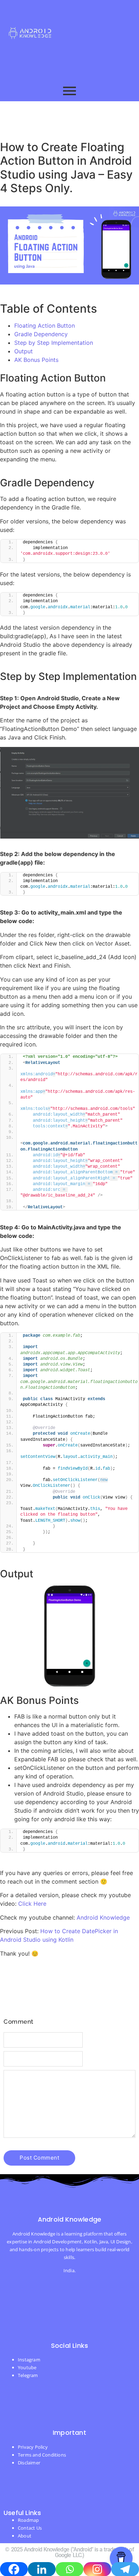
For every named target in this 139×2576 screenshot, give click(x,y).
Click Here (32, 1904)
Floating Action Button (45, 326)
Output (24, 351)
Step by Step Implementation (54, 343)
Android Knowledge (103, 1917)
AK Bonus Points (36, 360)
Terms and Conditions (42, 2455)
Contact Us (30, 2528)
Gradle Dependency (41, 334)
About (25, 2536)
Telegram (28, 2375)
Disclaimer (29, 2463)
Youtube (27, 2367)
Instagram (29, 2360)
